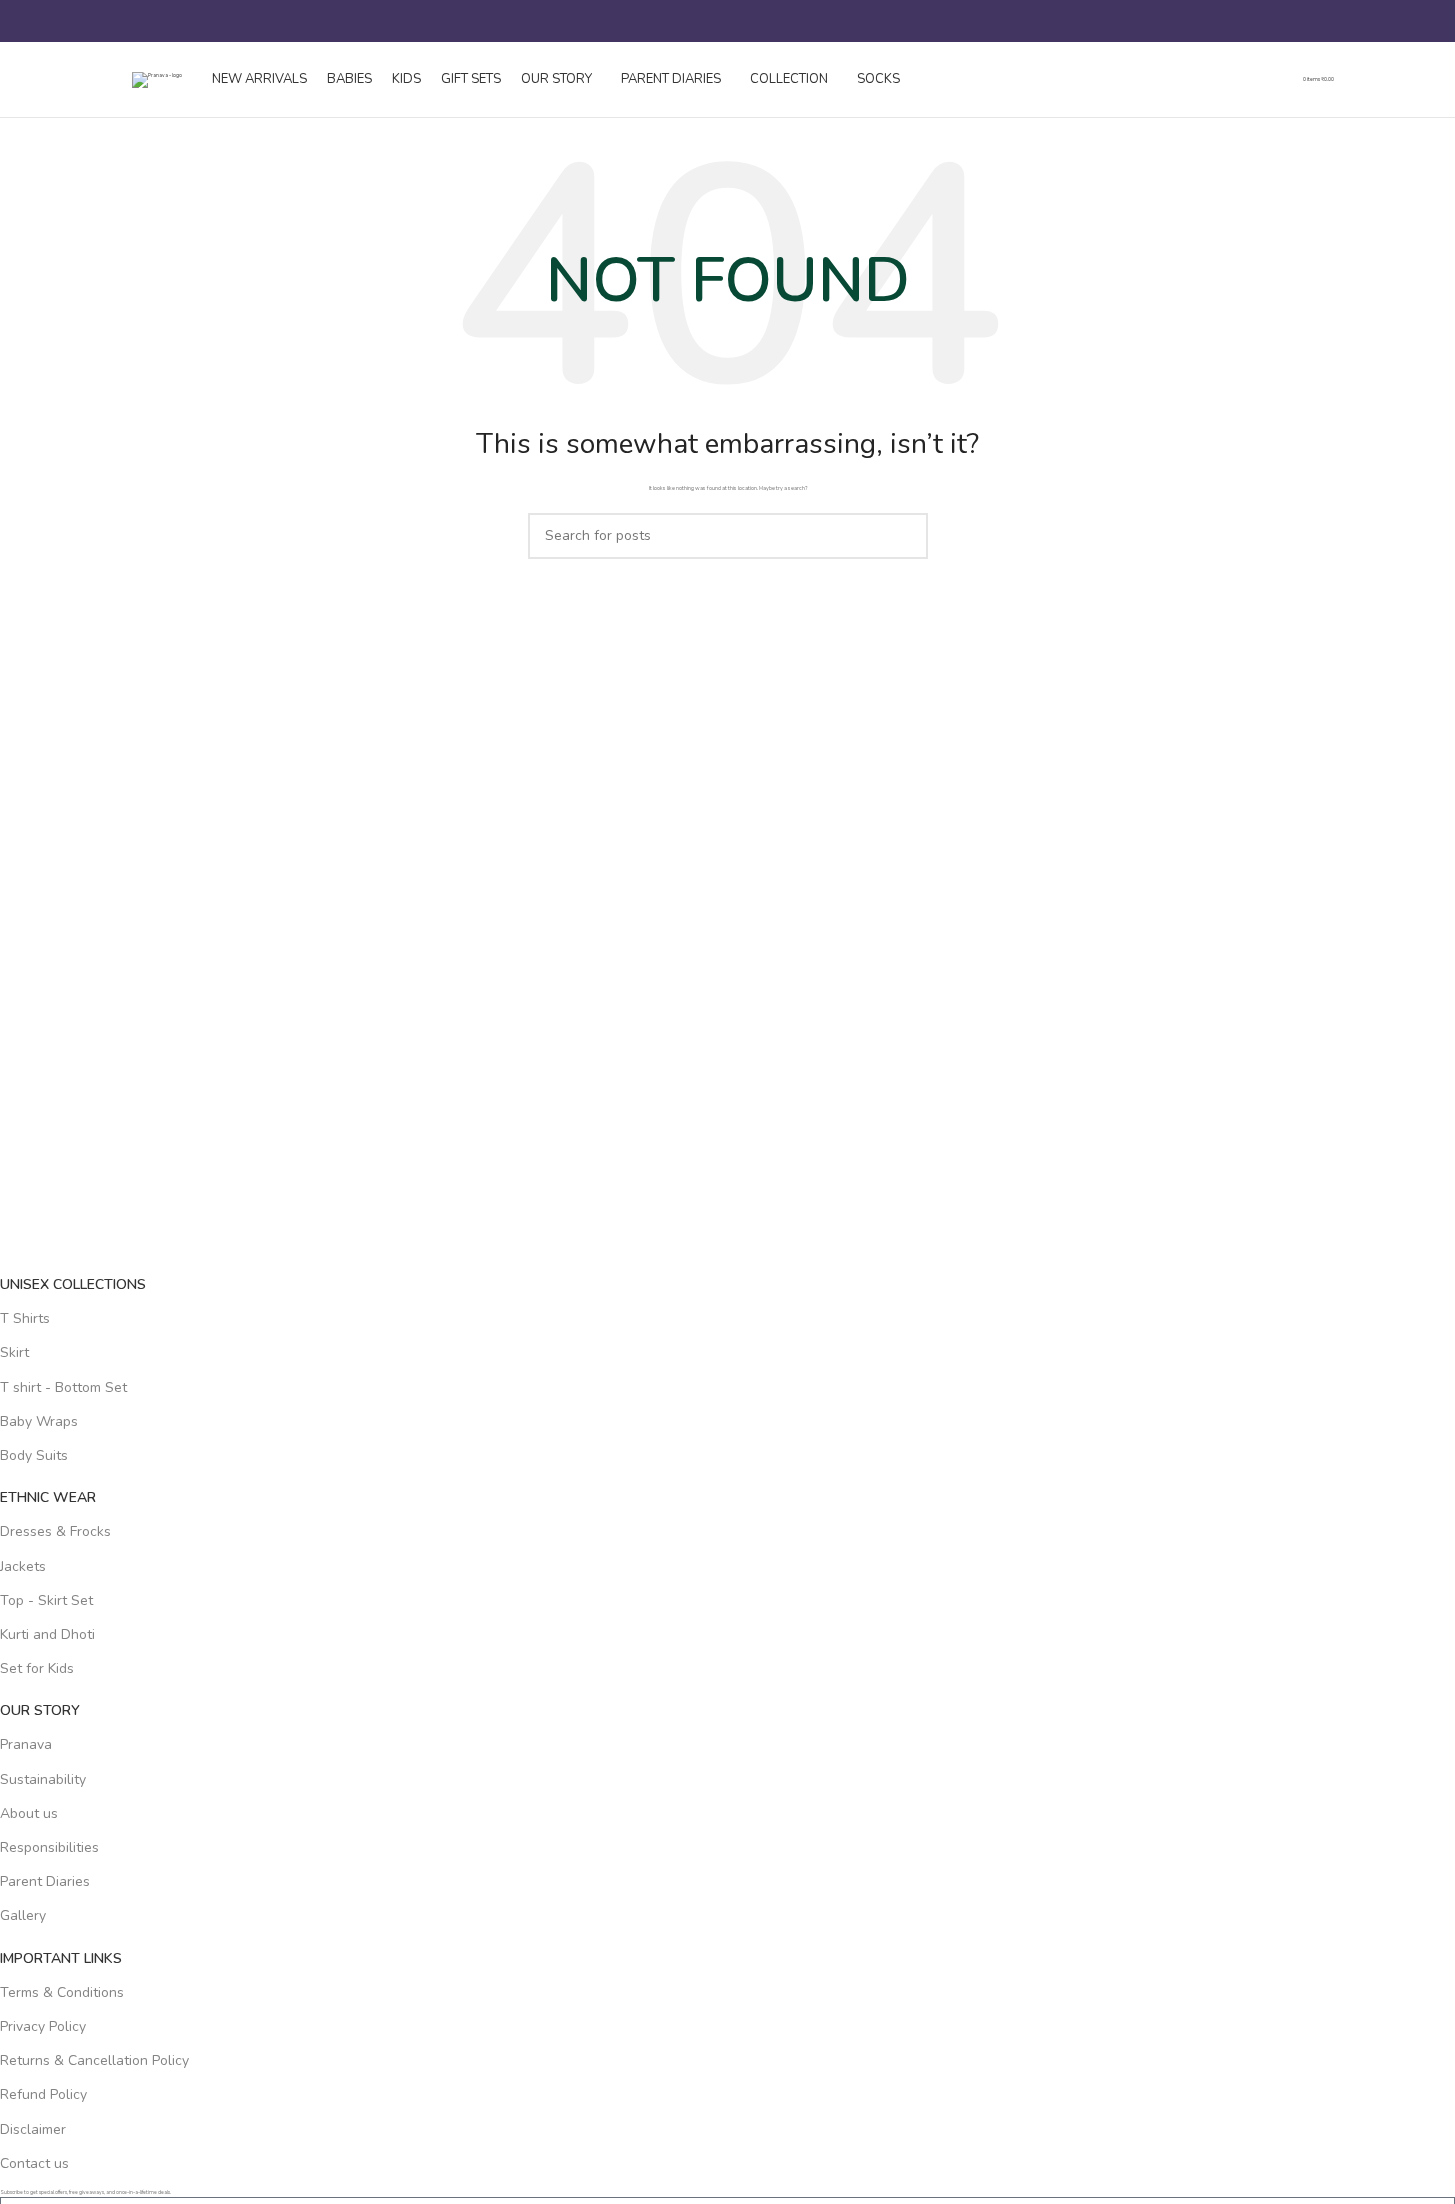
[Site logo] (157, 79)
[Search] (124, 20)
